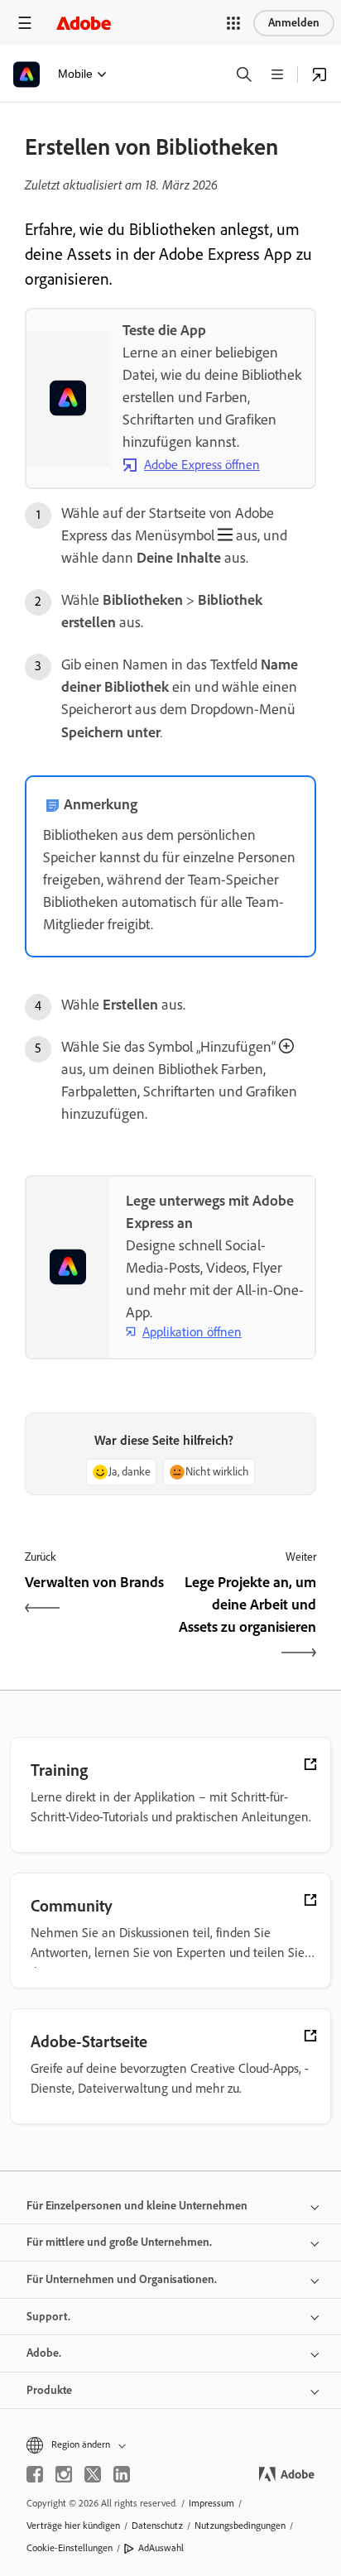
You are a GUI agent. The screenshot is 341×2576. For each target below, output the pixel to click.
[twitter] (93, 2474)
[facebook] (35, 2474)
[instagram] (64, 2474)
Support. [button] (48, 2317)
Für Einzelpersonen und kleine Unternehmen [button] (137, 2206)
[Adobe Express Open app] (319, 74)
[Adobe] (84, 23)
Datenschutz (157, 2526)
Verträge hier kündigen (73, 2526)
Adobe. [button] (44, 2353)
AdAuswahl (161, 2548)
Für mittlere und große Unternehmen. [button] (119, 2242)
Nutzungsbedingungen (240, 2526)
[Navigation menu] (25, 23)
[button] (233, 23)
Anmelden (294, 23)
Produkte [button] (49, 2390)
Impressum (211, 2503)
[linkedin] (122, 2474)
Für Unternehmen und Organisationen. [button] (122, 2279)
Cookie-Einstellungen (70, 2548)
